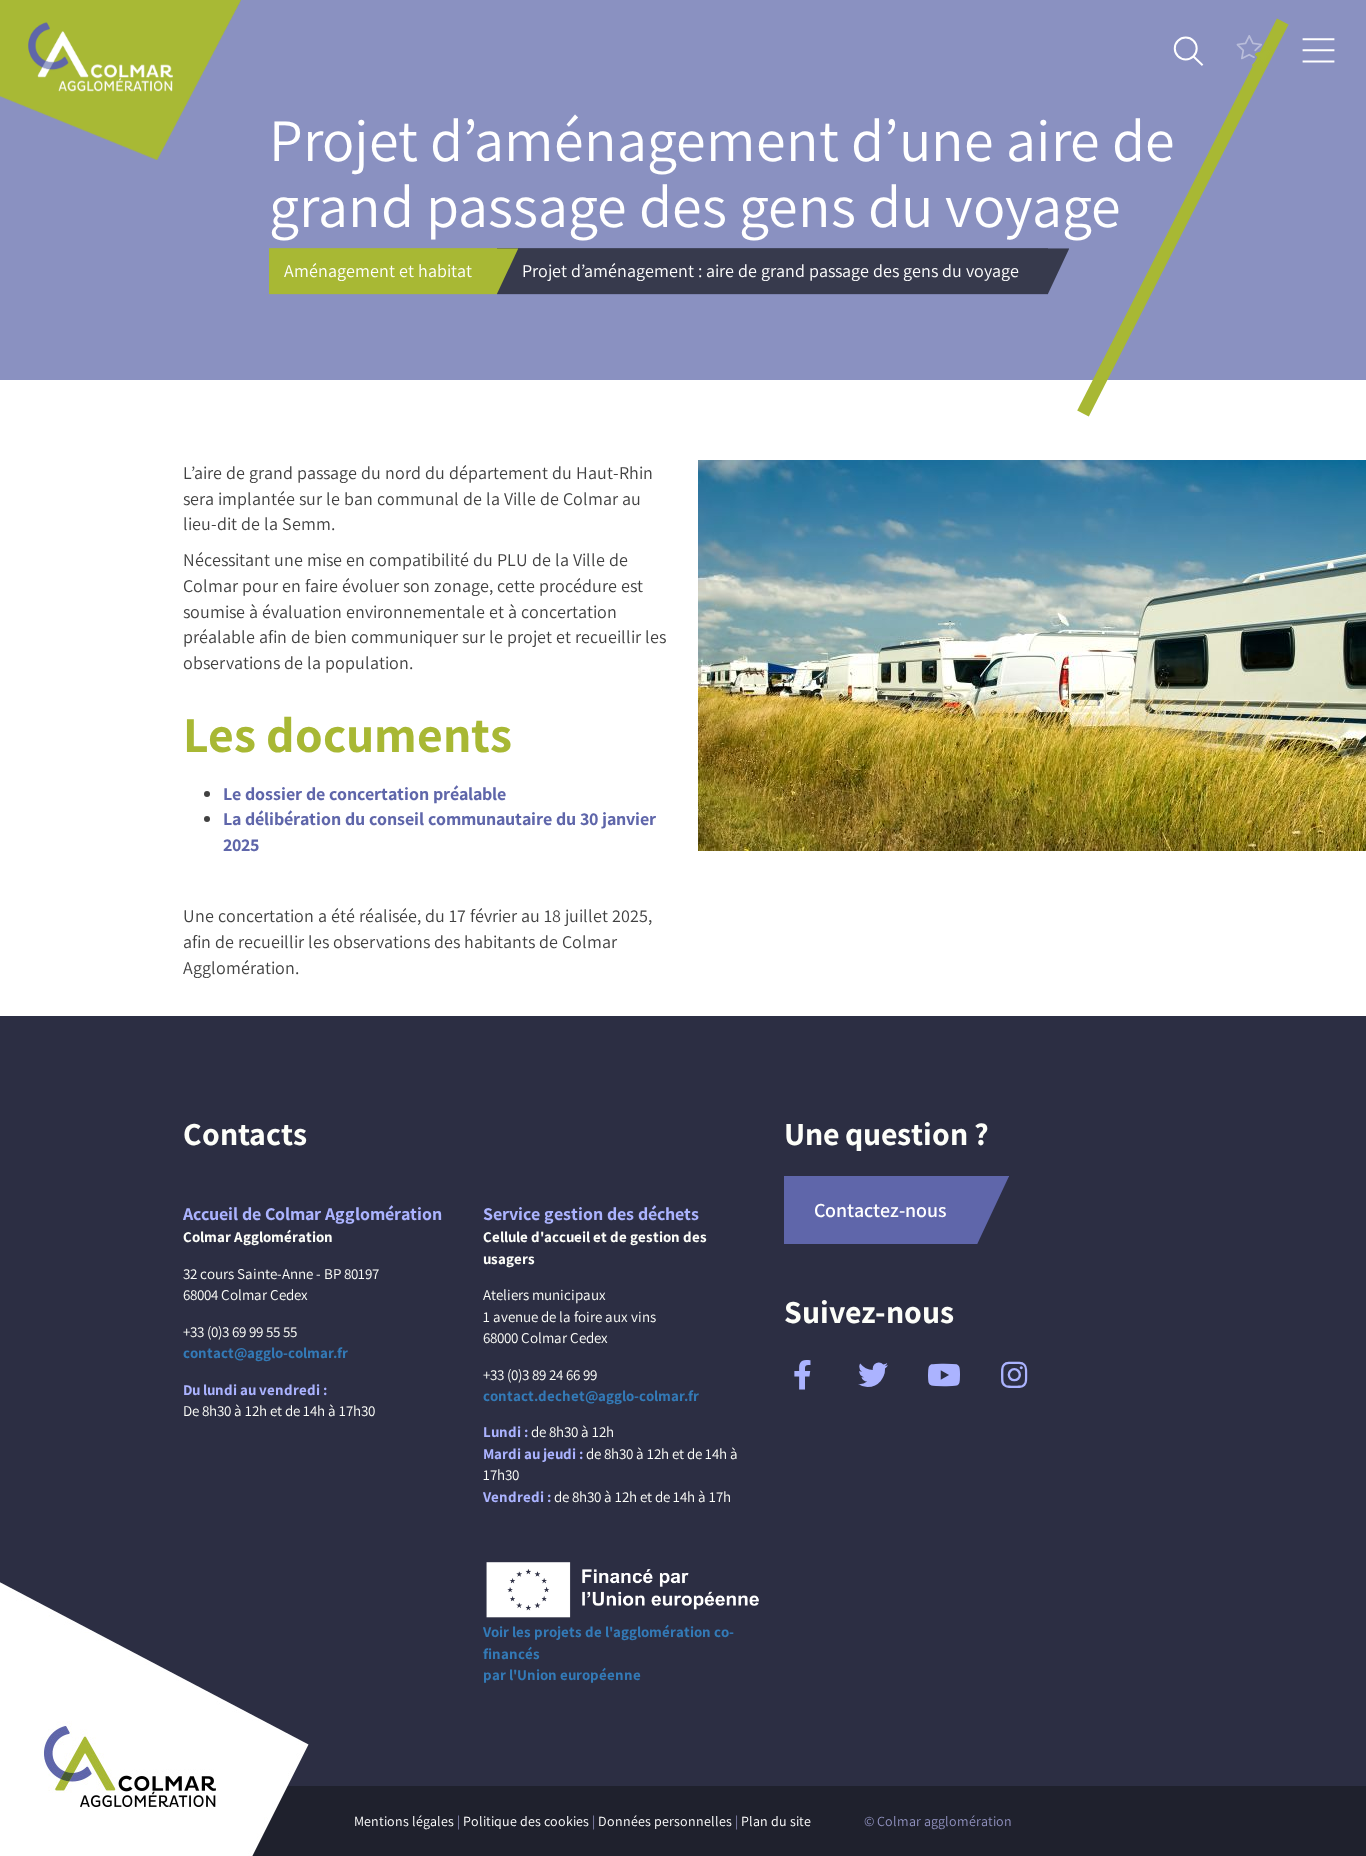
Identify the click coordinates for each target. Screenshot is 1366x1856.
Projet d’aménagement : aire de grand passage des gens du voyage (770, 270)
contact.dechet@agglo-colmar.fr (591, 1395)
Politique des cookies (526, 1821)
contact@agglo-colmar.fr (265, 1352)
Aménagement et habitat (378, 270)
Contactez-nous (880, 1210)
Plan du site (776, 1821)
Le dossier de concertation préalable (364, 793)
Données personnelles (665, 1821)
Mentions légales (404, 1821)
